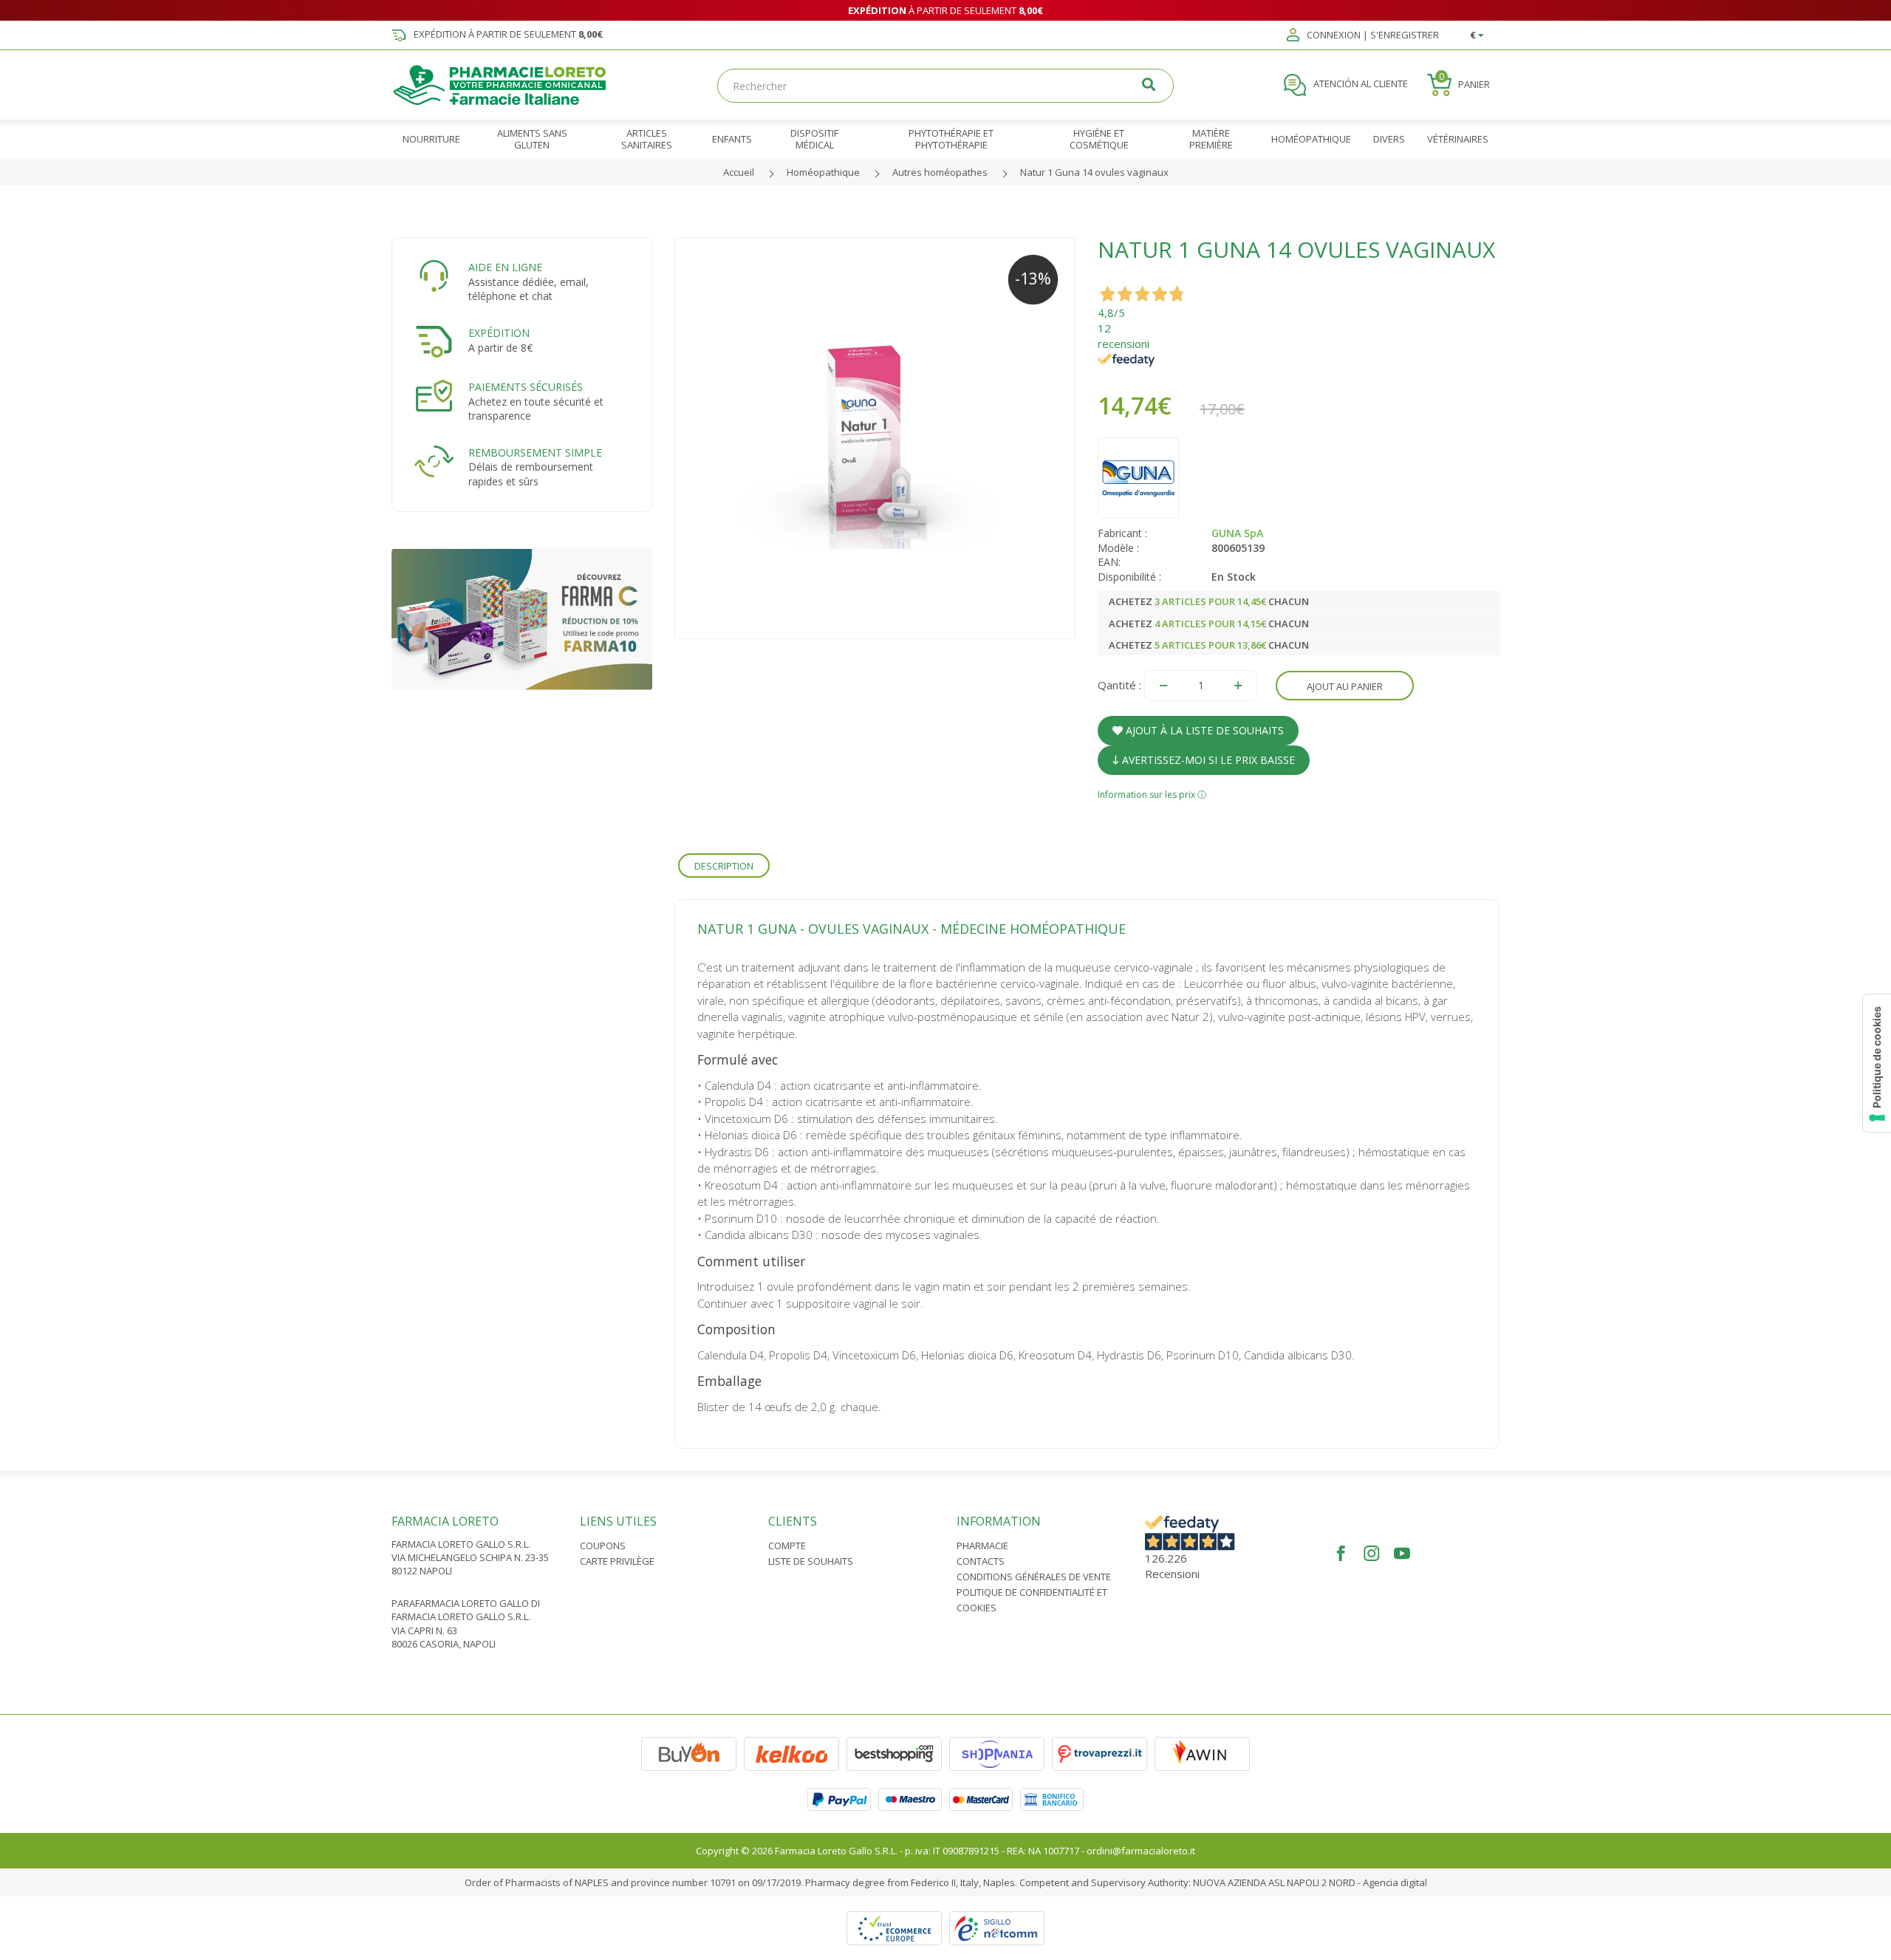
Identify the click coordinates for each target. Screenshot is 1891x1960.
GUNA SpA (1237, 533)
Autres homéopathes (940, 172)
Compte (787, 1546)
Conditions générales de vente (1034, 1577)
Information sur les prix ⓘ (1152, 795)
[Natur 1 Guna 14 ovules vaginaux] (875, 438)
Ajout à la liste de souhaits (1203, 730)
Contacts (981, 1561)
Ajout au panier (1345, 686)
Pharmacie (982, 1546)
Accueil (739, 172)
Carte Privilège (617, 1561)
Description (724, 866)
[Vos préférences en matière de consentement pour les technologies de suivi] (1877, 1063)
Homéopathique (823, 172)
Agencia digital (1395, 1882)
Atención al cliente (1360, 84)
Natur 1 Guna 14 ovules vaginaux (1094, 172)
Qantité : (1119, 685)
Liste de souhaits (811, 1561)
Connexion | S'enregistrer (1372, 35)
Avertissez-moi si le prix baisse (1207, 760)
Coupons (603, 1546)
